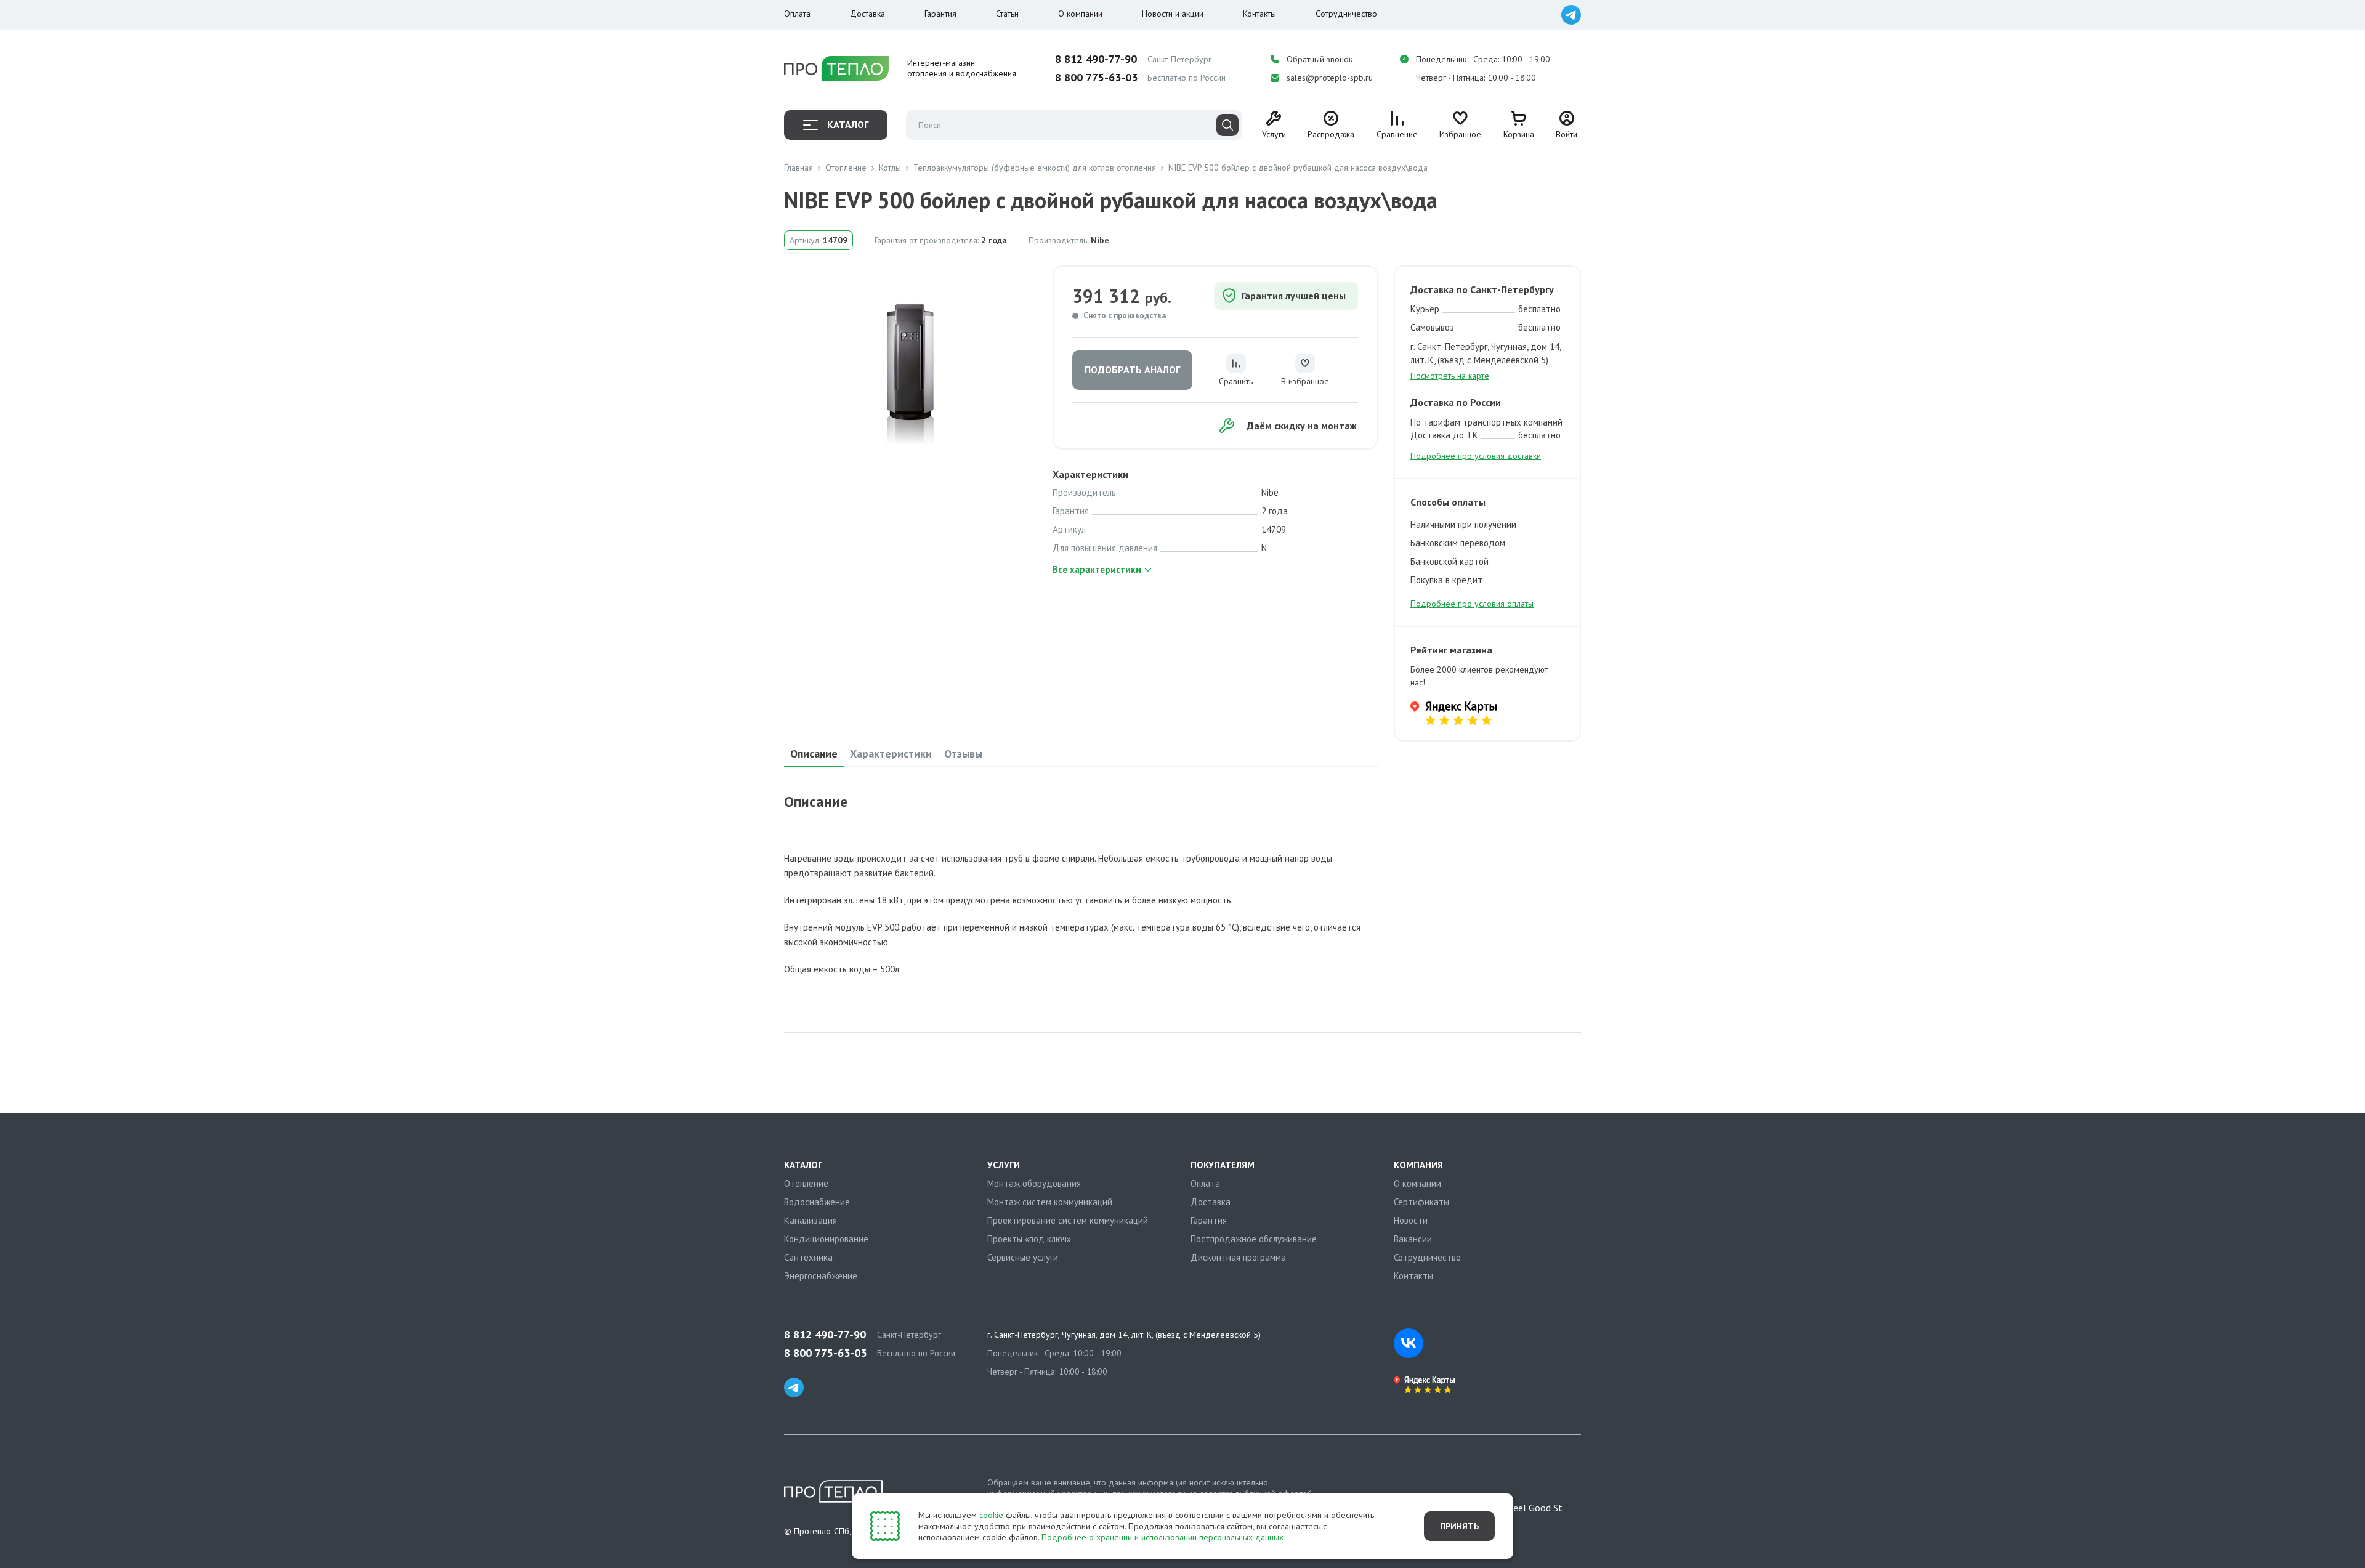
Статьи (1007, 14)
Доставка (867, 14)
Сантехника (808, 1257)
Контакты (1259, 14)
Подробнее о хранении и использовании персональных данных (1162, 1537)
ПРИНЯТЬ (1459, 1526)
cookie (991, 1515)
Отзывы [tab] (963, 754)
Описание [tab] (814, 754)
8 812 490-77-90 (1096, 59)
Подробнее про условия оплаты (1472, 604)
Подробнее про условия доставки (1476, 456)
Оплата (797, 14)
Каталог (848, 124)
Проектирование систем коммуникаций (1068, 1220)
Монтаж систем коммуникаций (1050, 1202)
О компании (1080, 14)
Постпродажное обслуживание (1254, 1239)
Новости (1411, 1220)
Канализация (811, 1220)
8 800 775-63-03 (1096, 78)
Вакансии (1413, 1239)
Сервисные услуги (1023, 1257)
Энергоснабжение (821, 1276)
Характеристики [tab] (891, 754)
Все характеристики (1097, 569)
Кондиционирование (826, 1239)
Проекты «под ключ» (1029, 1239)
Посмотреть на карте (1450, 376)
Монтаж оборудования (1034, 1183)
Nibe (1100, 240)
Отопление (806, 1183)
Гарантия (940, 14)
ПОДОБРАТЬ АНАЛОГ (1132, 370)
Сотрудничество (1346, 14)
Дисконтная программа (1238, 1257)
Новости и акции (1173, 14)
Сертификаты (1421, 1202)
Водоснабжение (817, 1202)
